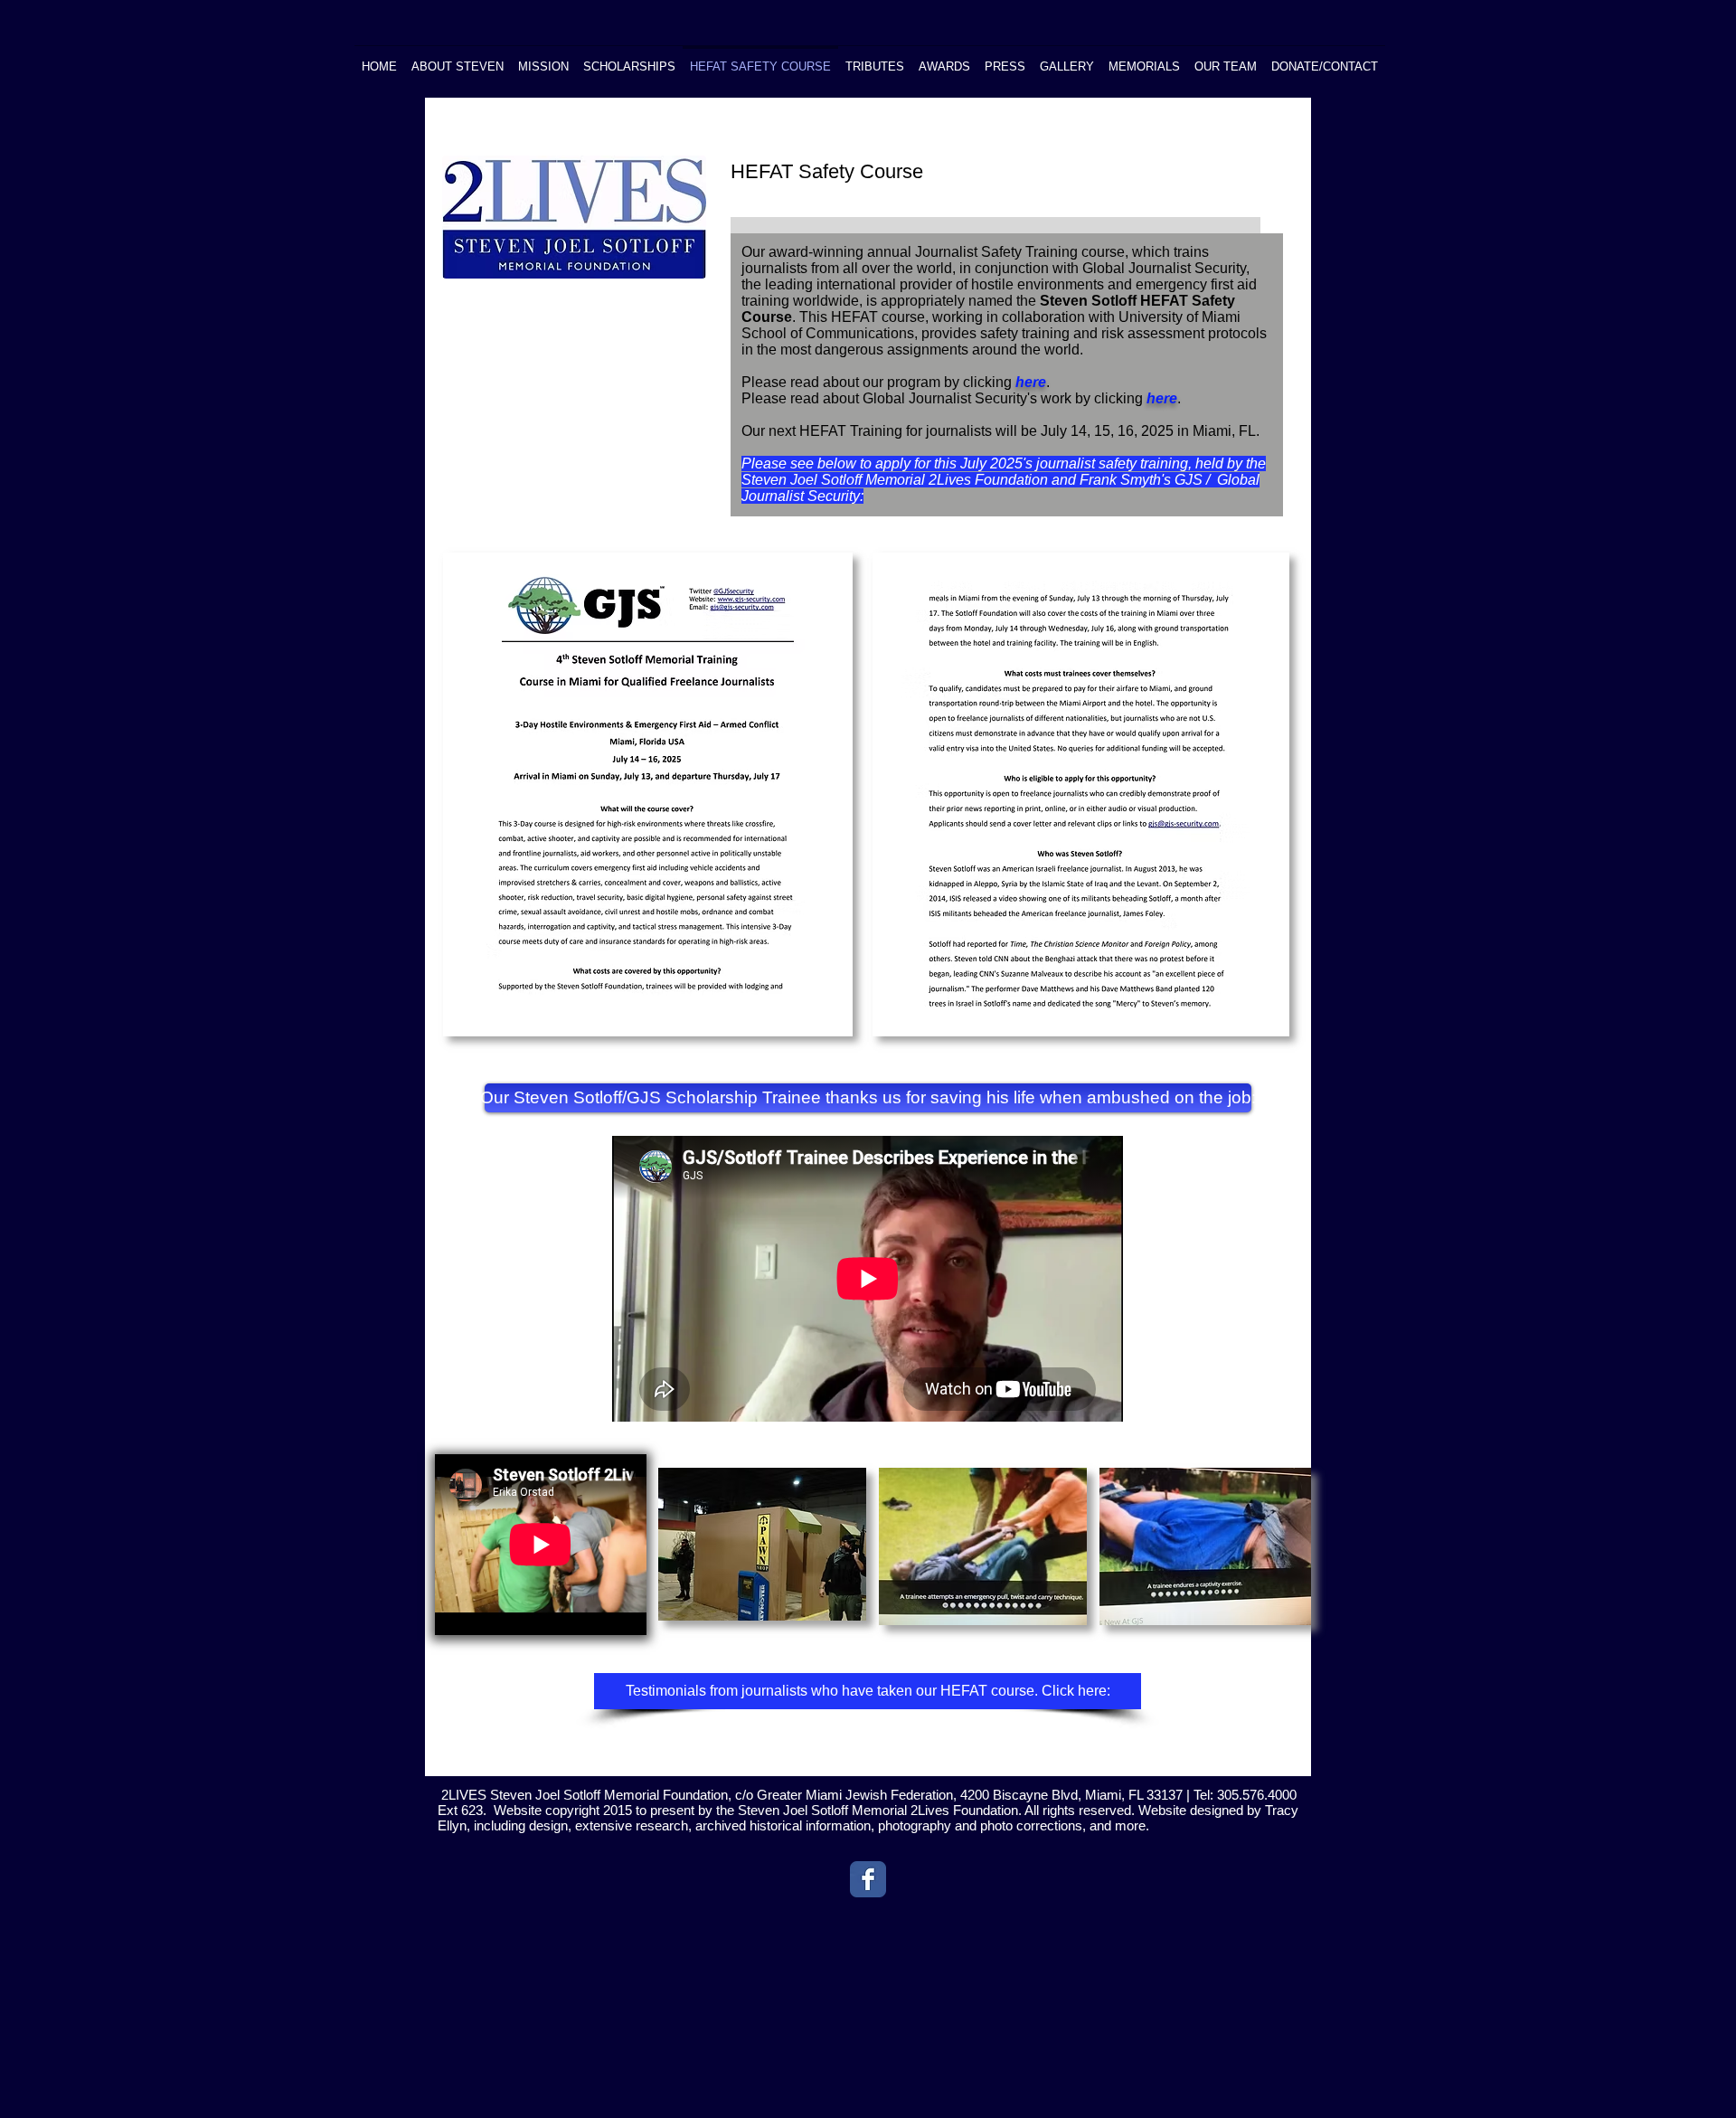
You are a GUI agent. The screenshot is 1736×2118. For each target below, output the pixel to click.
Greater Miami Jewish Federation (855, 1795)
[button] (868, 1098)
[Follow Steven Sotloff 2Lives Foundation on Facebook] (868, 1879)
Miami (1101, 1795)
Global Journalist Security (1164, 268)
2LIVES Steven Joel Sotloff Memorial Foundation (585, 1795)
